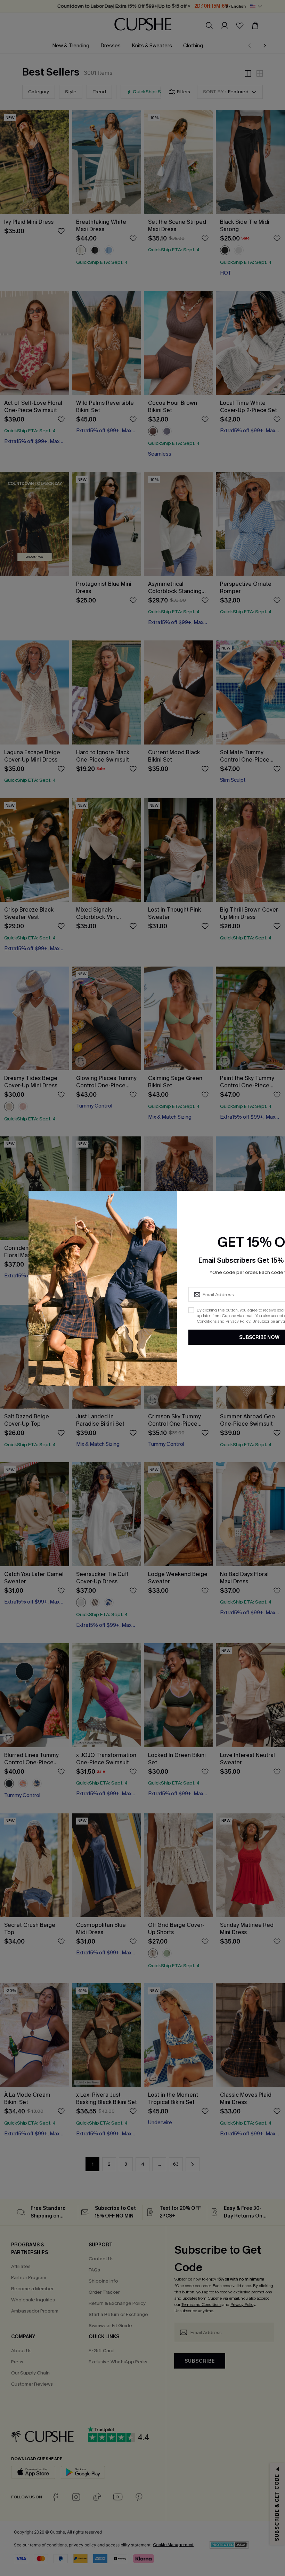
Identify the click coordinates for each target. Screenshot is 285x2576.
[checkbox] (191, 1310)
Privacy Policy (238, 1321)
